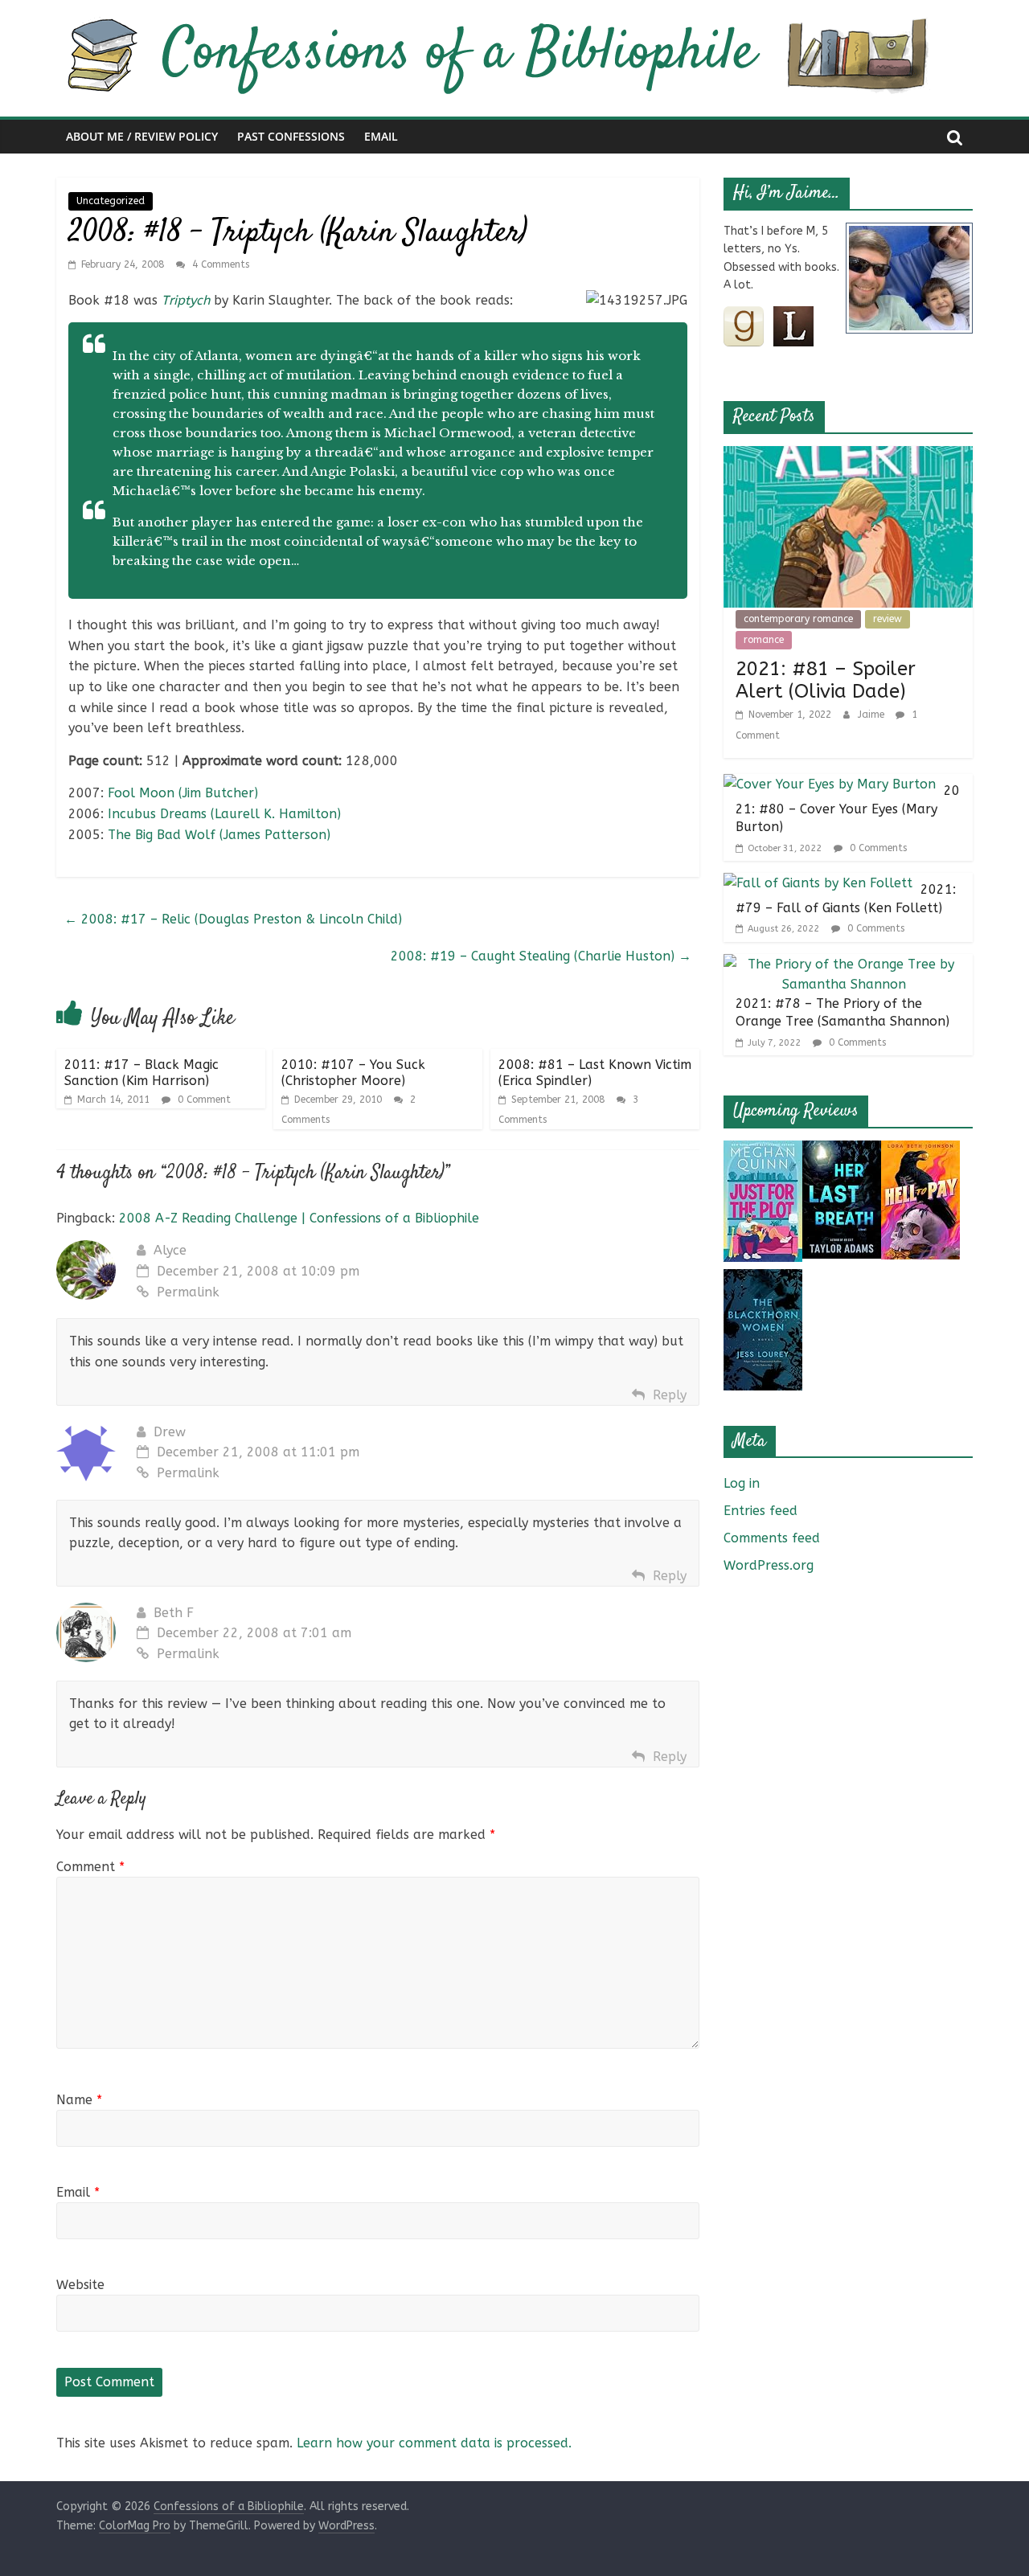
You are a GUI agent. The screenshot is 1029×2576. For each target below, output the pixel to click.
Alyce (170, 1250)
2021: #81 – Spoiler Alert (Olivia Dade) (826, 680)
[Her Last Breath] (842, 1151)
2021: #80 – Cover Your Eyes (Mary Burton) (848, 809)
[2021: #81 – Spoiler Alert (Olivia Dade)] (848, 456)
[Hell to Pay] (920, 1151)
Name (79, 2100)
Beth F (174, 1613)
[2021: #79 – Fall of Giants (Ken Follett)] (818, 883)
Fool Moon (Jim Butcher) (183, 793)
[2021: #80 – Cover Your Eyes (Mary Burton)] (830, 784)
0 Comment (203, 1100)
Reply (670, 1395)
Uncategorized (111, 201)
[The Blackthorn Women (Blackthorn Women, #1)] (763, 1279)
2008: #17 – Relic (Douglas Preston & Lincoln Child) (233, 919)
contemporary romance (798, 619)
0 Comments (877, 848)
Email (381, 136)
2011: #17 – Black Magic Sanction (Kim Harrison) (141, 1072)
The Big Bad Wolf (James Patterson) (219, 835)
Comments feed (772, 1538)
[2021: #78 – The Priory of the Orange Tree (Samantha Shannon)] (844, 964)
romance (764, 640)
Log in (742, 1483)
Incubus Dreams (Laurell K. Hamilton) (224, 814)
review (888, 619)
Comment (90, 1867)
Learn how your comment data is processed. (434, 2443)
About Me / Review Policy (142, 136)
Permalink (188, 1292)
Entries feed (760, 1511)
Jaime (873, 715)
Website (80, 2285)
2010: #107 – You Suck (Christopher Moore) (353, 1072)
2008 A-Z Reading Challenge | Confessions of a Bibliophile (299, 1218)
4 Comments (219, 264)
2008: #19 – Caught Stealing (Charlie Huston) (541, 956)
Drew (170, 1432)
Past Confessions (291, 136)
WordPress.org (769, 1565)
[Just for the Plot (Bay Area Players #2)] (763, 1151)
